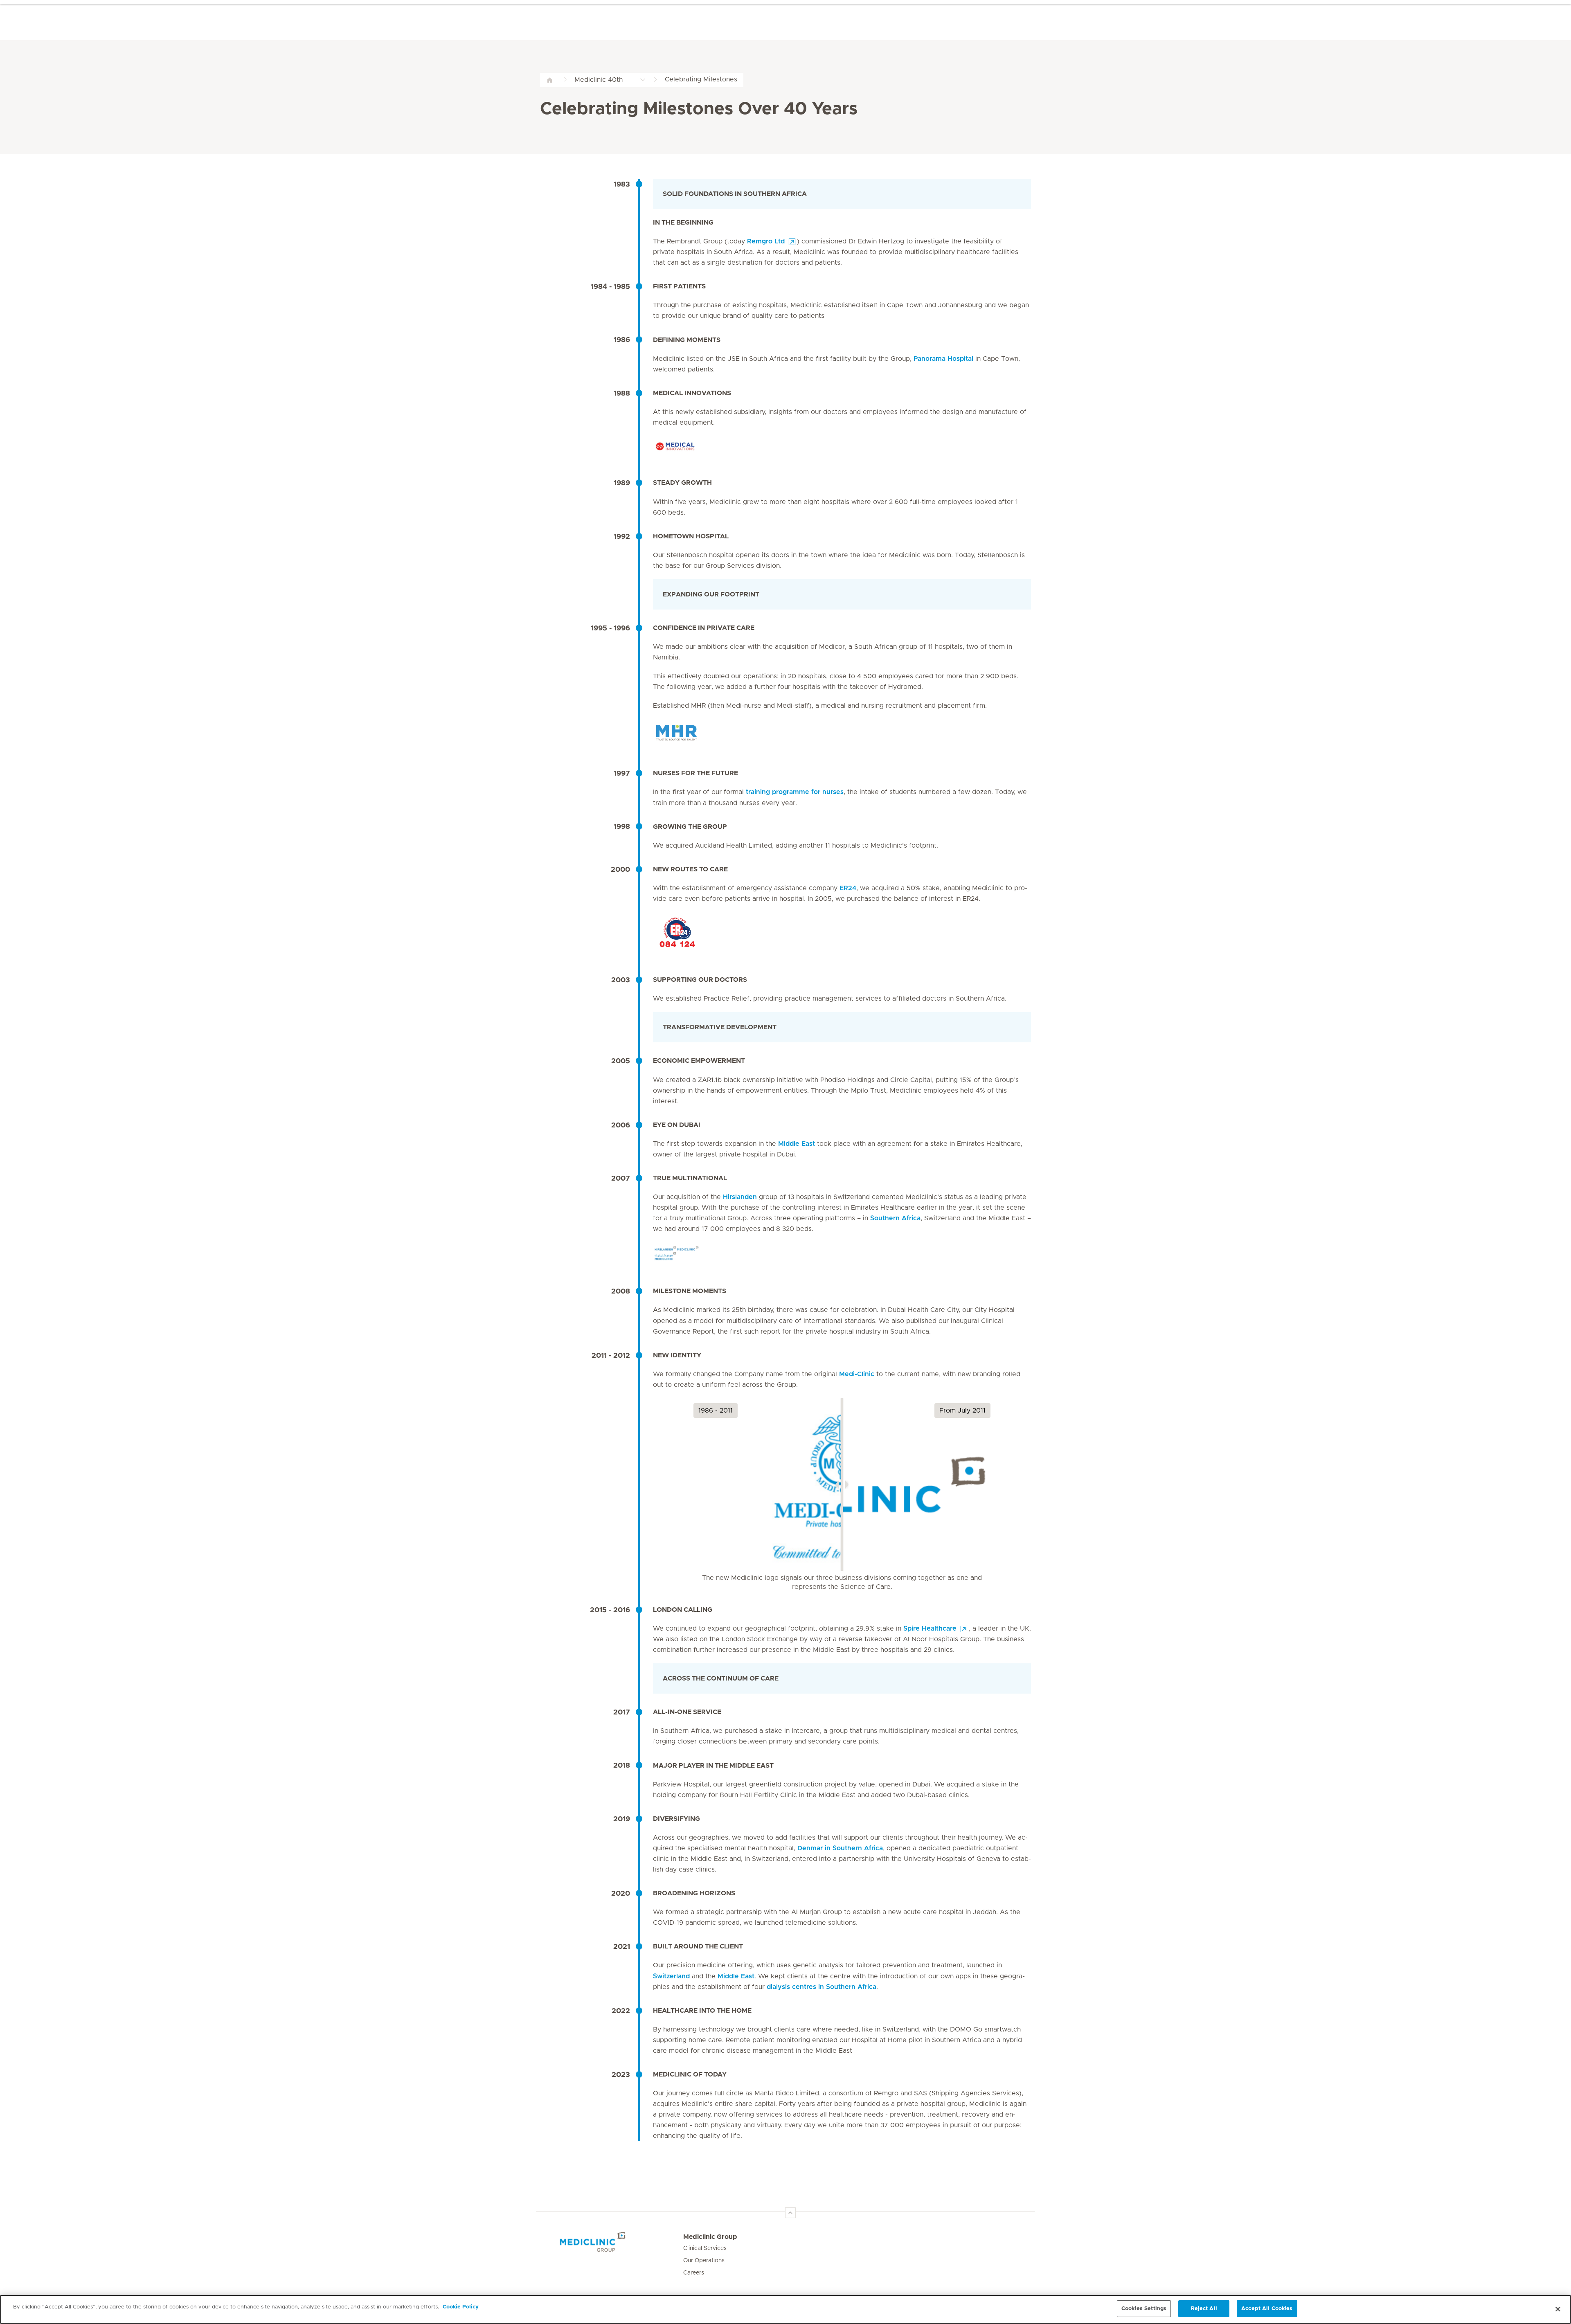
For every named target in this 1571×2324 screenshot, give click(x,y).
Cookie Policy (461, 2307)
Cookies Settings (1144, 2309)
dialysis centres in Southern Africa (822, 1987)
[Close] (1558, 2309)
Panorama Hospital (943, 359)
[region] (785, 2309)
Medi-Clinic (857, 1374)
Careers (694, 2273)
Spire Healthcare (930, 1629)
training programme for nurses (795, 792)
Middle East (797, 1144)
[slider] (842, 1485)
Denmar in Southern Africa (840, 1848)
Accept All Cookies (1267, 2309)
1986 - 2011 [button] (716, 1411)
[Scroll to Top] (790, 2213)
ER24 (848, 888)
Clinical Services (705, 2249)
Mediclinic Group (710, 2237)
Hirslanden (740, 1197)
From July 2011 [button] (962, 1411)
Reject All (1204, 2309)
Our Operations (704, 2261)
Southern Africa (895, 1219)
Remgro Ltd (766, 241)
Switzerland (671, 1976)
